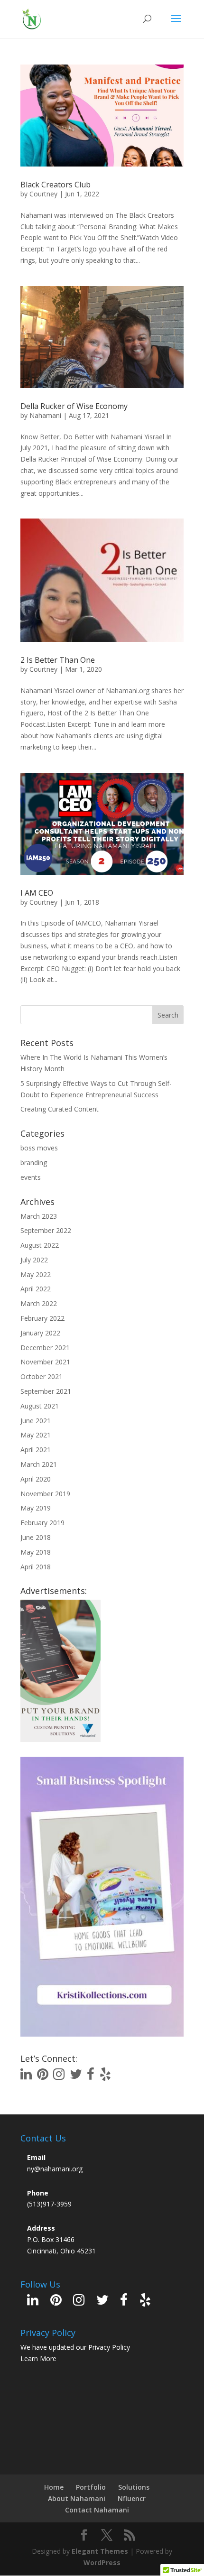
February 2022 (42, 1318)
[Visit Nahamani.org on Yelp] (105, 2076)
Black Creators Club (56, 185)
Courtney (43, 194)
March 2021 (39, 1464)
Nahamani (45, 415)
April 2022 (36, 1289)
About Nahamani (77, 2498)
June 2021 (36, 1421)
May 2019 (36, 1508)
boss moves (39, 1148)
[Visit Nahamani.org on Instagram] (59, 2076)
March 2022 (39, 1303)
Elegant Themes (100, 2551)
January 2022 (40, 1333)
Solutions (134, 2487)
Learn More (38, 2358)
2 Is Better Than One (58, 660)
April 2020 (36, 1479)
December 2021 (45, 1348)
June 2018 (36, 1537)
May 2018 (36, 1552)
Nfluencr (132, 2498)
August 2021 (40, 1406)
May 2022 (36, 1274)
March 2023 (39, 1216)
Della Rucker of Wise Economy (74, 406)
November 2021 (45, 1362)
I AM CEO (37, 893)
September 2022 (46, 1230)
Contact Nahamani (97, 2510)
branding (34, 1163)
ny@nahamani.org (55, 2169)
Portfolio (91, 2487)
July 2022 (34, 1260)
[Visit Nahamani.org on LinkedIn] (26, 2076)
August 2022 (40, 1245)
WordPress (102, 2562)
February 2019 (42, 1523)
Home (54, 2487)
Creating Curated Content (60, 1109)
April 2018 (36, 1567)
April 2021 (36, 1450)
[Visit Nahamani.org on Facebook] (91, 2076)
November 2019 (45, 1494)
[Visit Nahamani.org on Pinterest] (43, 2076)
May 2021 (36, 1435)
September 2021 (46, 1391)
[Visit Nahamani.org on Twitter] (76, 2076)
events (31, 1177)
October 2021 (42, 1376)
